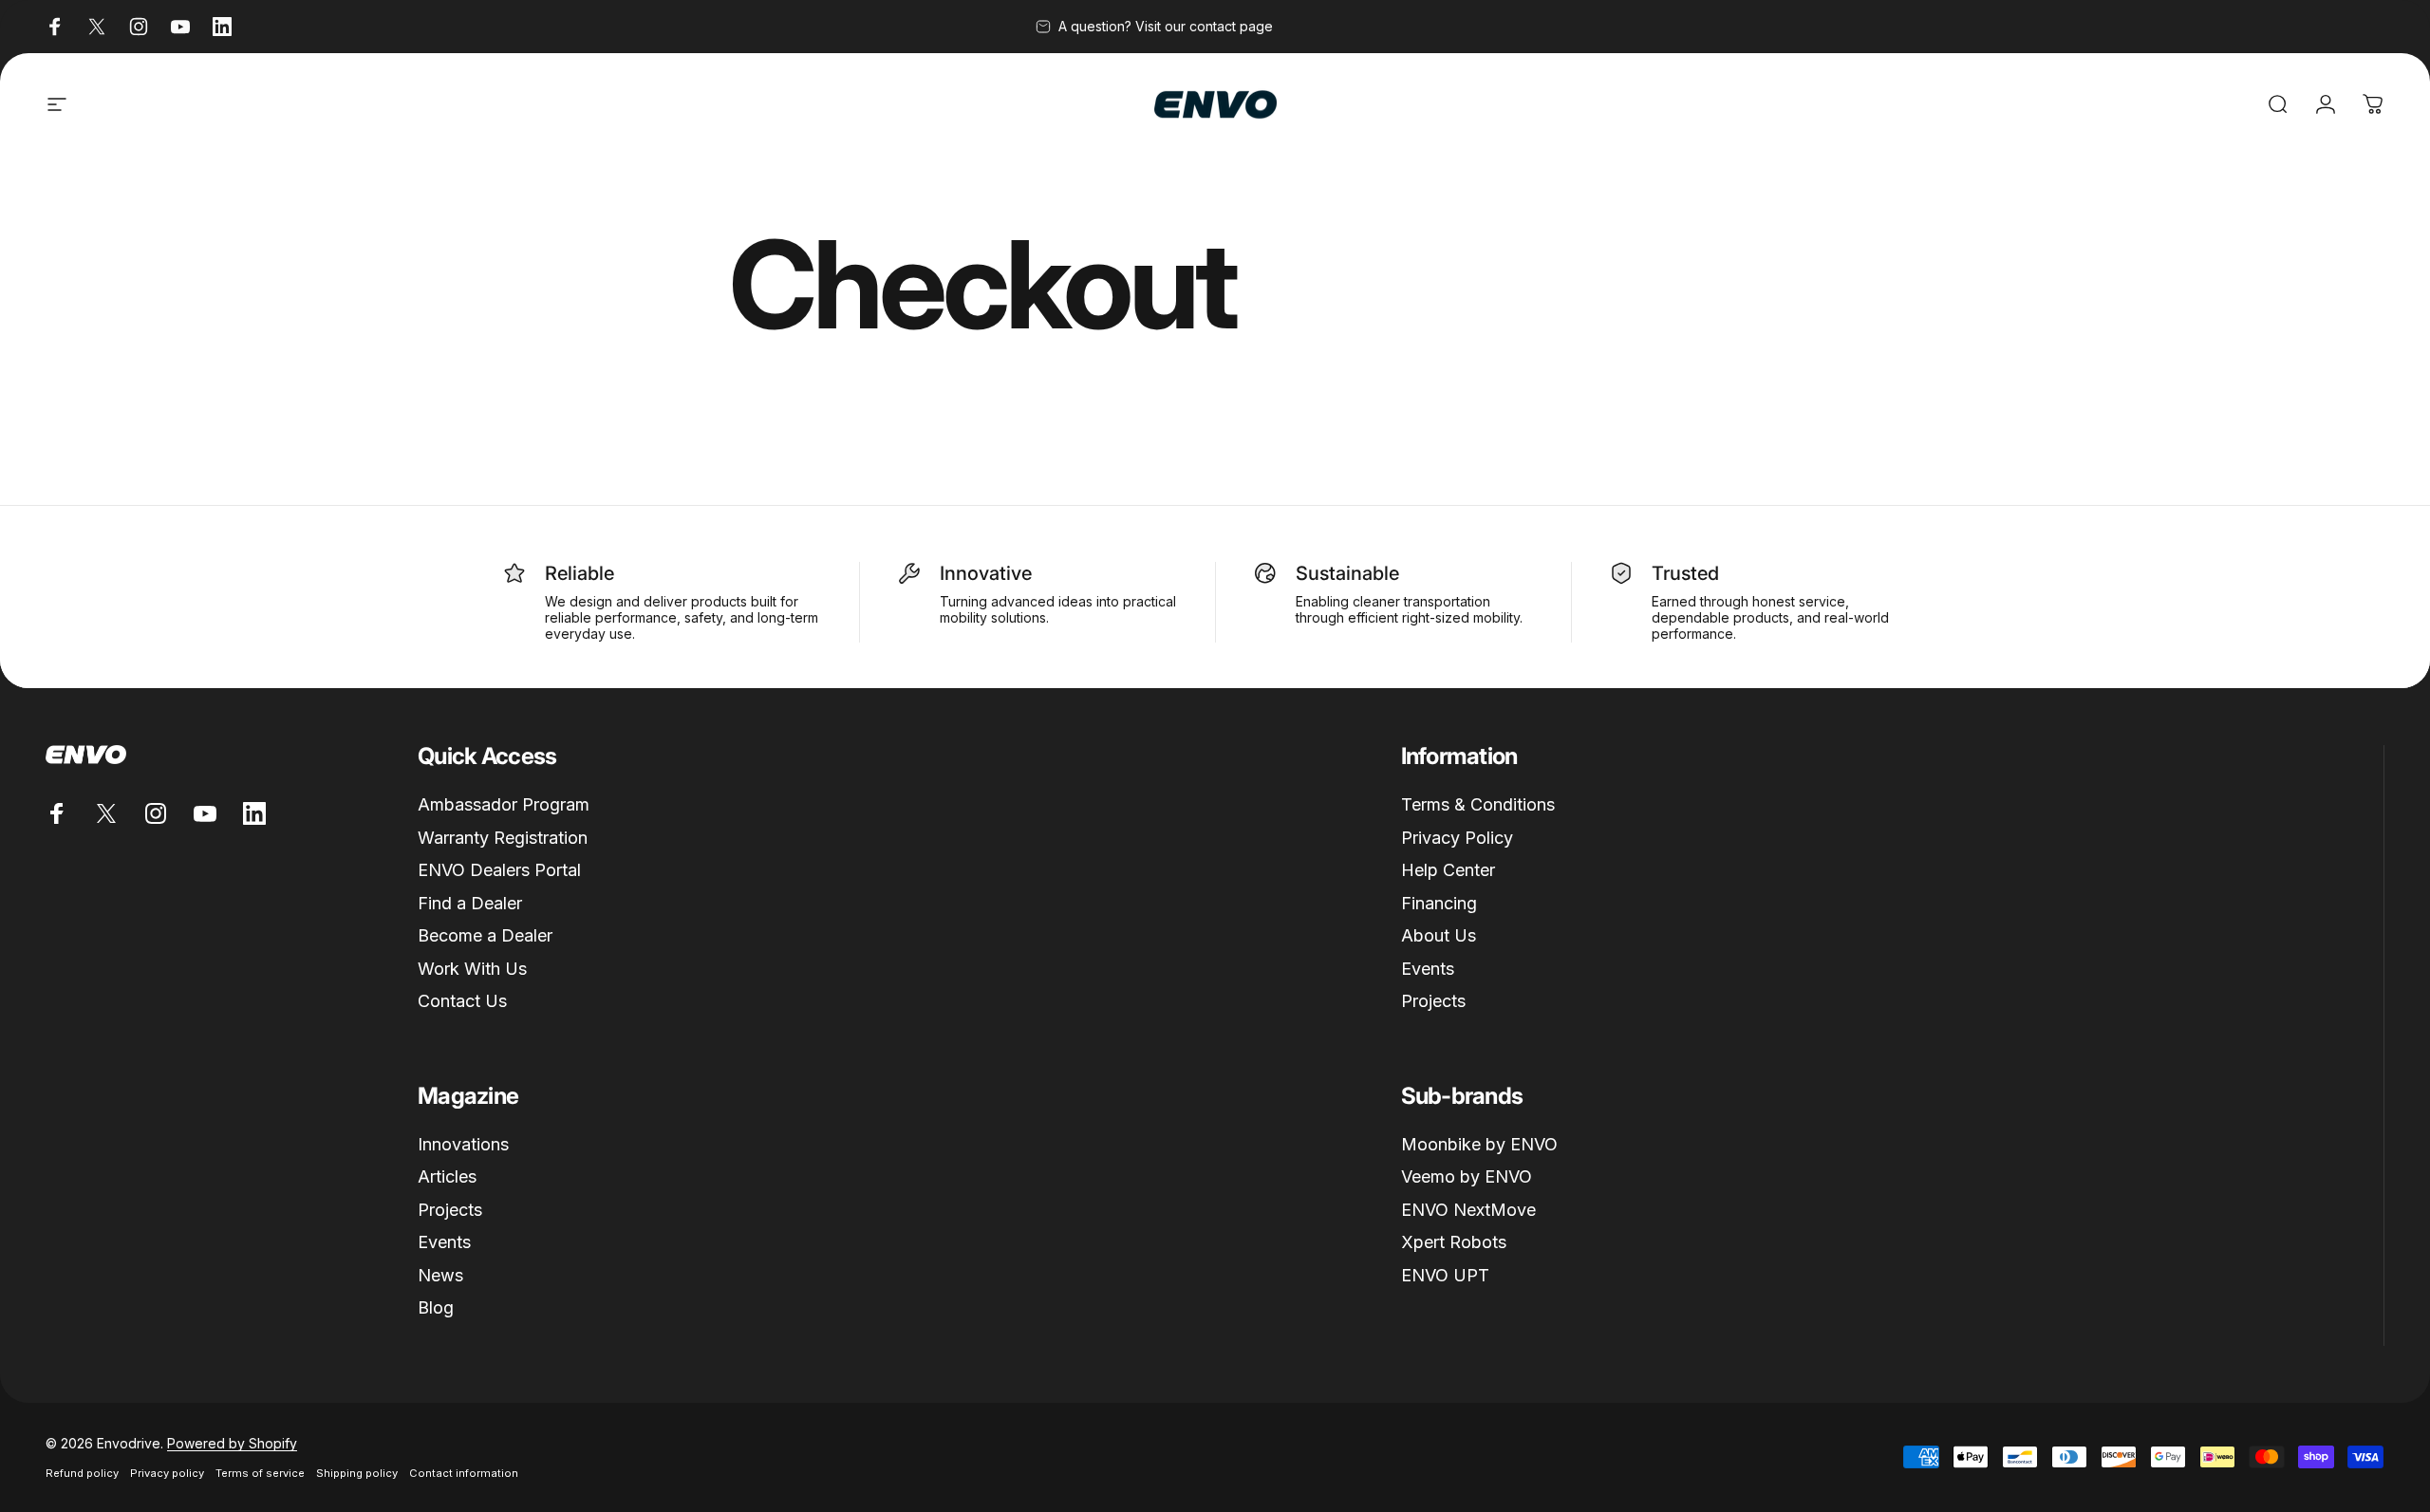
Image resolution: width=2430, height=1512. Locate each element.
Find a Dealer (470, 903)
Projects (1433, 1001)
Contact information (464, 1473)
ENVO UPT (1445, 1275)
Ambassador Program (504, 804)
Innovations (463, 1144)
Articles (447, 1176)
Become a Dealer (485, 935)
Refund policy (82, 1473)
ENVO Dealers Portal (499, 870)
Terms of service (260, 1473)
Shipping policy (357, 1473)
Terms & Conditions (1478, 804)
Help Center (1448, 870)
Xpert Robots (1454, 1242)
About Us (1439, 935)
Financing (1439, 903)
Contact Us (462, 1001)
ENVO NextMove (1468, 1210)
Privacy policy (167, 1473)
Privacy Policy (1457, 838)
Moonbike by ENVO (1479, 1144)
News (440, 1275)
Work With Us (472, 969)
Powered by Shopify (232, 1443)
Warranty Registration (503, 838)
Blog (436, 1307)
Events (1428, 969)
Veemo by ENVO (1467, 1176)
